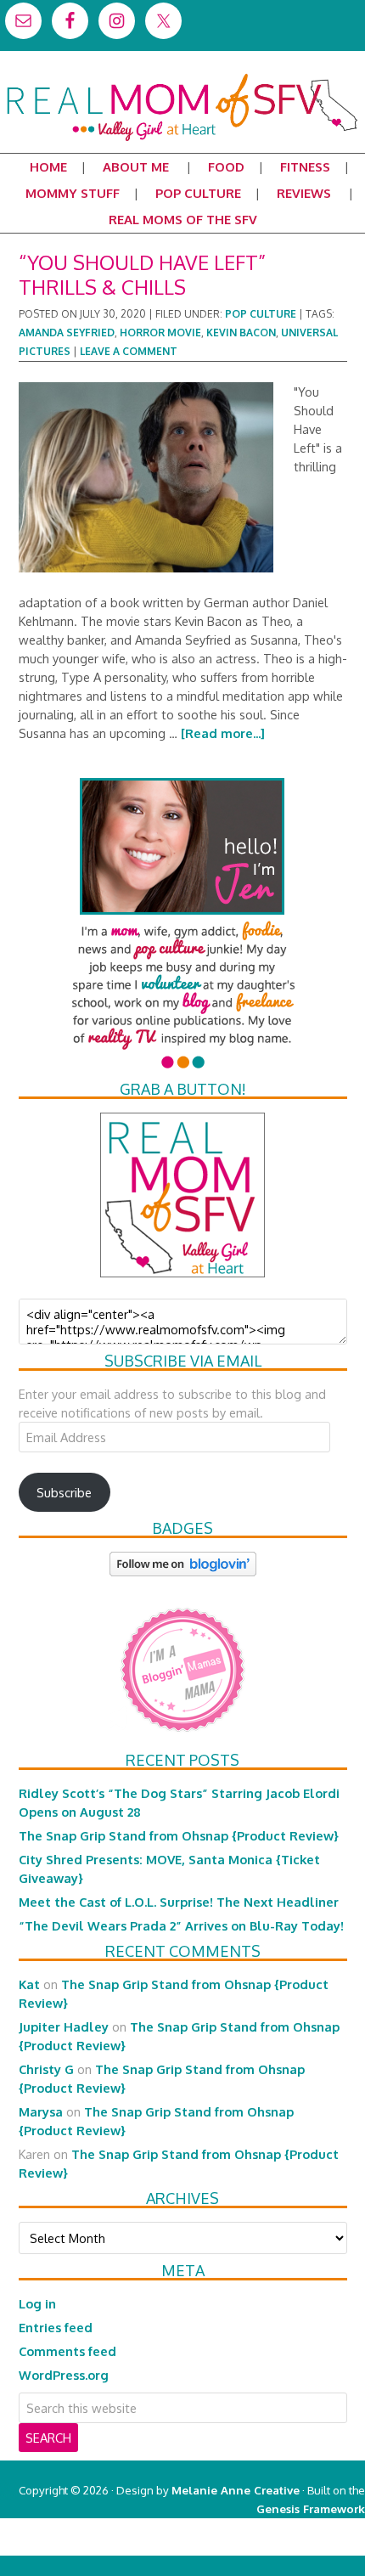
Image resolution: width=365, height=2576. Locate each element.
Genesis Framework (311, 2508)
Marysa (41, 2111)
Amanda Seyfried (67, 333)
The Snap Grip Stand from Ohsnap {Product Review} (179, 1835)
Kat (29, 1984)
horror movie (160, 333)
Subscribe (64, 1492)
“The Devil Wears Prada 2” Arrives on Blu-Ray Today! (181, 1925)
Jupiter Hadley (64, 2026)
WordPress (292, 2546)
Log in (37, 2303)
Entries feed (56, 2327)
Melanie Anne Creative (236, 2490)
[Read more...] (223, 733)
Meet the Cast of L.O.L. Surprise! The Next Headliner (179, 1902)
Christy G (46, 2069)
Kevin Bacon (241, 333)
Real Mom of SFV (182, 80)
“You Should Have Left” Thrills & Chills (142, 274)
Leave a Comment (129, 351)
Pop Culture (261, 314)
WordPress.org (64, 2375)
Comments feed (67, 2351)
